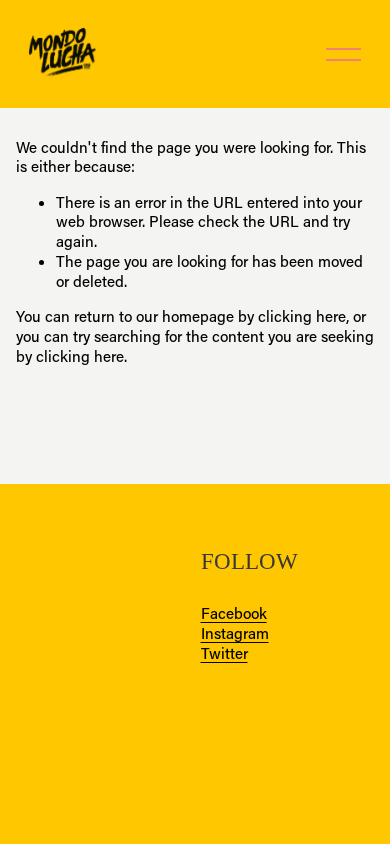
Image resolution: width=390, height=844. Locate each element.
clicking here (302, 316)
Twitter (224, 653)
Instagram (235, 633)
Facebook (234, 613)
